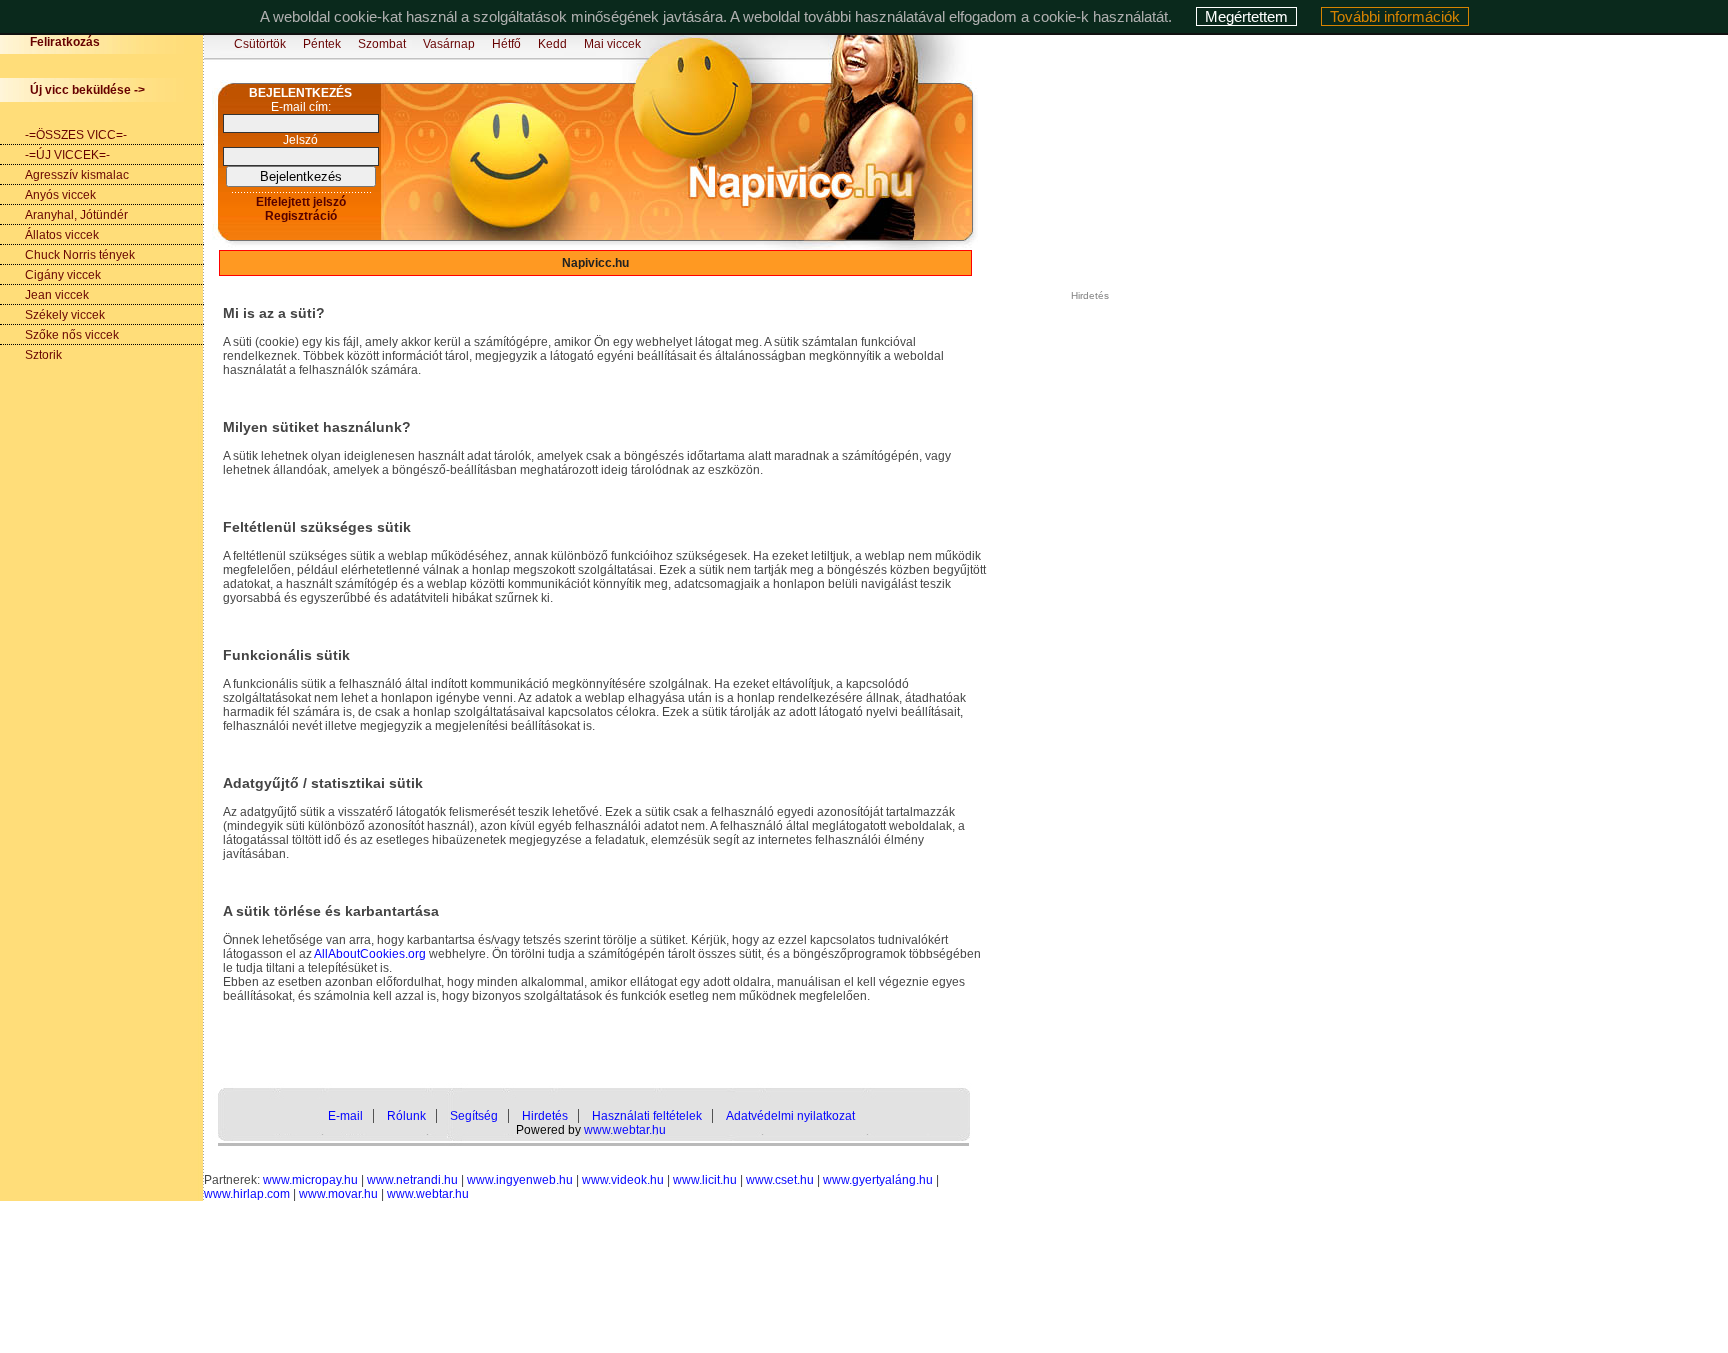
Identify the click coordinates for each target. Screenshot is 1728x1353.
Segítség (474, 1116)
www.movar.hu (338, 1194)
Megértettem (1246, 16)
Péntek (322, 44)
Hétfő (506, 44)
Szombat (382, 44)
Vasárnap (449, 44)
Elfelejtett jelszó (301, 202)
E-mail (345, 1116)
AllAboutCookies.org (370, 954)
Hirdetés (545, 1116)
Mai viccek (612, 44)
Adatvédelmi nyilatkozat (790, 1116)
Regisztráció (301, 216)
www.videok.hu (623, 1180)
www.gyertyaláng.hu (878, 1180)
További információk (1395, 16)
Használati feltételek (647, 1116)
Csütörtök (260, 44)
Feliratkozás (65, 42)
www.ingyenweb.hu (520, 1180)
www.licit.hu (705, 1180)
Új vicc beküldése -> (87, 90)
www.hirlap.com (247, 1194)
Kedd (552, 44)
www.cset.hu (780, 1180)
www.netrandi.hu (412, 1180)
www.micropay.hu (310, 1180)
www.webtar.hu (625, 1130)
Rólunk (406, 1116)
